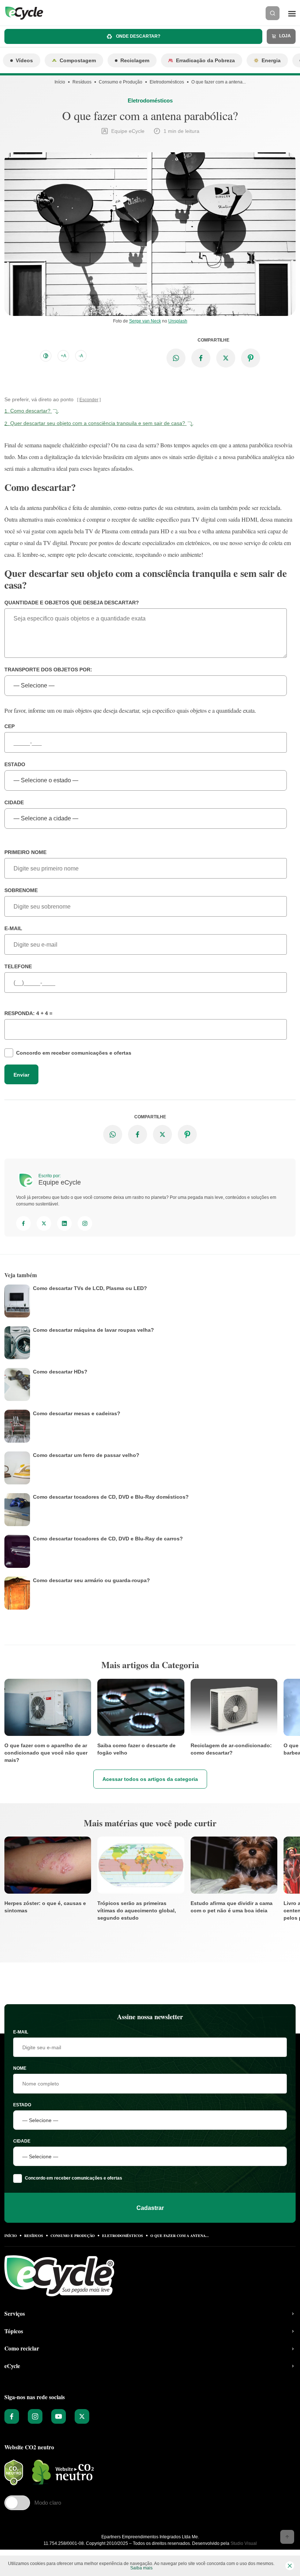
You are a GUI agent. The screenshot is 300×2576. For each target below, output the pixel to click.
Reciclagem (135, 60)
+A (63, 356)
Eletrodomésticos (167, 82)
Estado (15, 764)
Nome (20, 2068)
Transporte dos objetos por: (48, 670)
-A (81, 356)
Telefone (18, 966)
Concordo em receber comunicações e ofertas (74, 1053)
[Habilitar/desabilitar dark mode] (46, 356)
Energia (271, 60)
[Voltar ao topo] (287, 2537)
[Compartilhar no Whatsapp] (176, 358)
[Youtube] (59, 2416)
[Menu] (292, 13)
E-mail (13, 928)
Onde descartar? (138, 36)
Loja (284, 36)
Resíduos (82, 82)
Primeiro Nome (25, 852)
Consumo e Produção (121, 82)
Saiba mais (141, 2568)
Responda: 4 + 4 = (28, 1013)
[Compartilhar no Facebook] (201, 358)
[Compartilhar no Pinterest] (251, 358)
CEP (10, 726)
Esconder (89, 400)
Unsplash (178, 321)
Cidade (14, 802)
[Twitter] (44, 1223)
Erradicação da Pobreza (205, 60)
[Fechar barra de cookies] (290, 2566)
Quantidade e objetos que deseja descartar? (72, 603)
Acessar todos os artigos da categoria (150, 1779)
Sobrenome (21, 890)
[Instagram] (85, 1223)
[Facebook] (23, 1223)
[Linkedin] (64, 1223)
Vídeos (24, 60)
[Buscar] (273, 13)
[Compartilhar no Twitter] (226, 358)
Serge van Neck (145, 321)
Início (60, 82)
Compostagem (78, 60)
